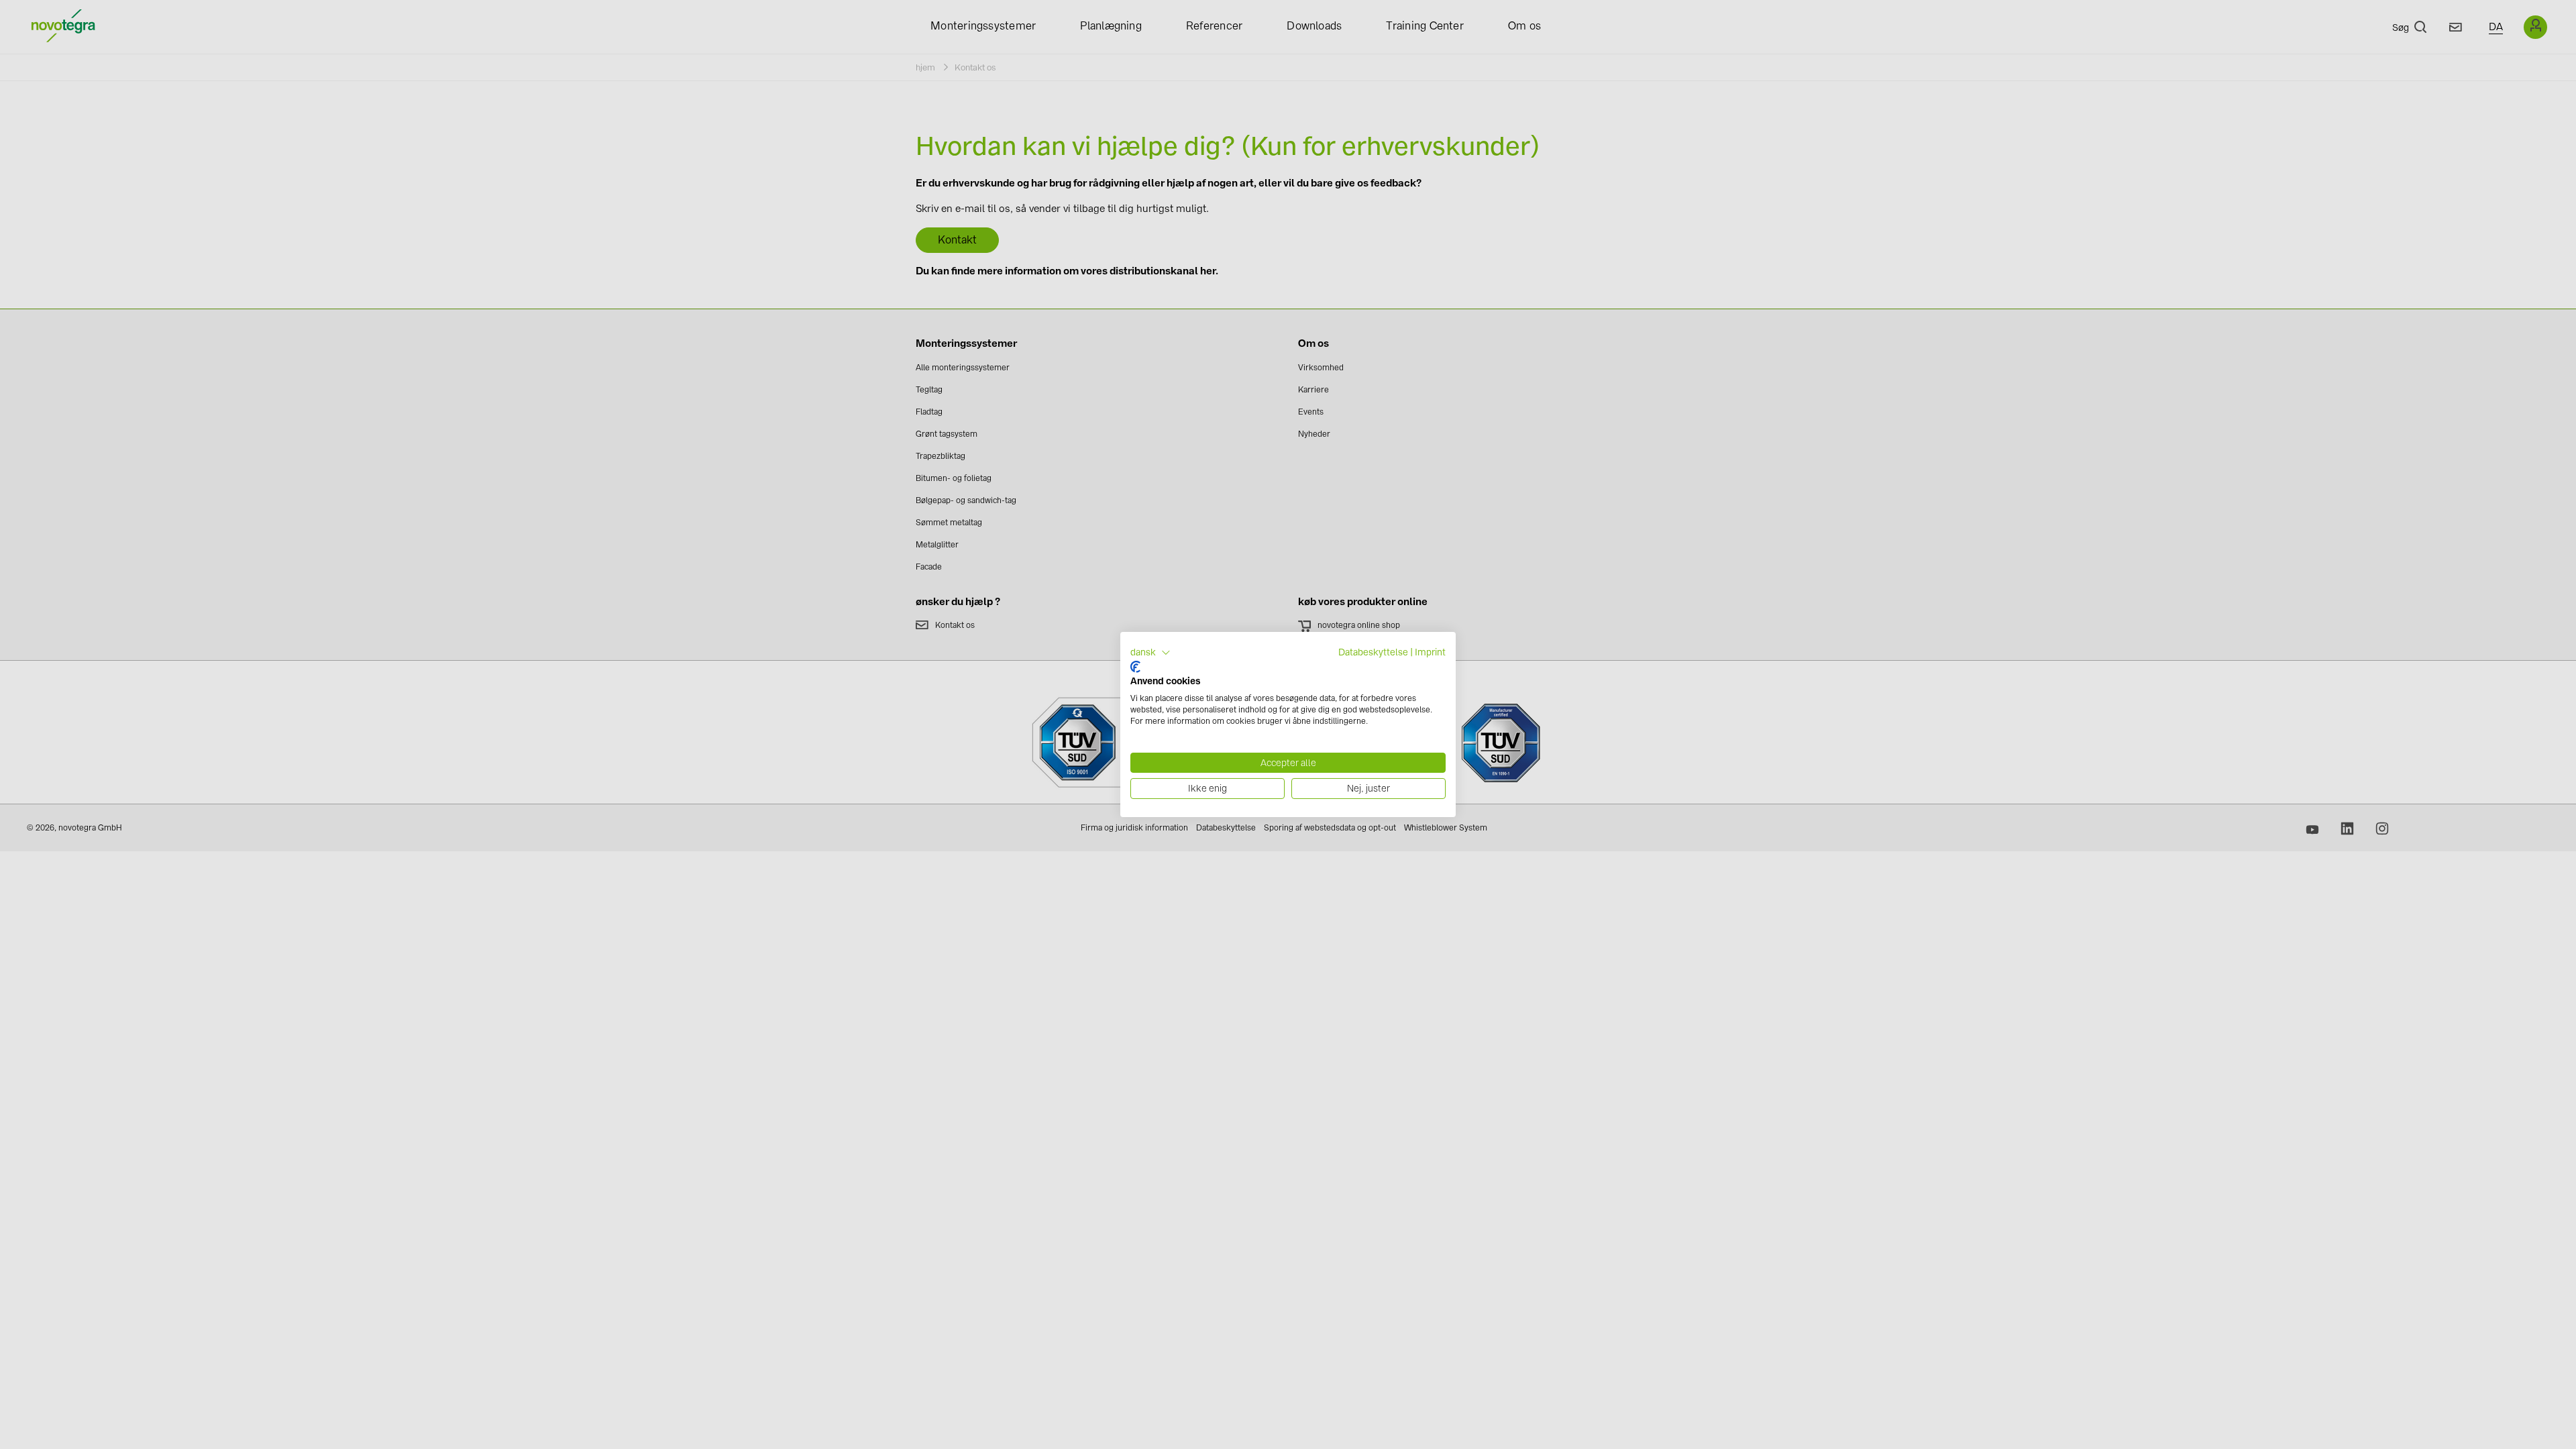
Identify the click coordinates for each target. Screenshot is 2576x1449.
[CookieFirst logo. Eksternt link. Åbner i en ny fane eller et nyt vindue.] (1135, 667)
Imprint (1430, 652)
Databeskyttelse (1373, 652)
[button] (1150, 653)
